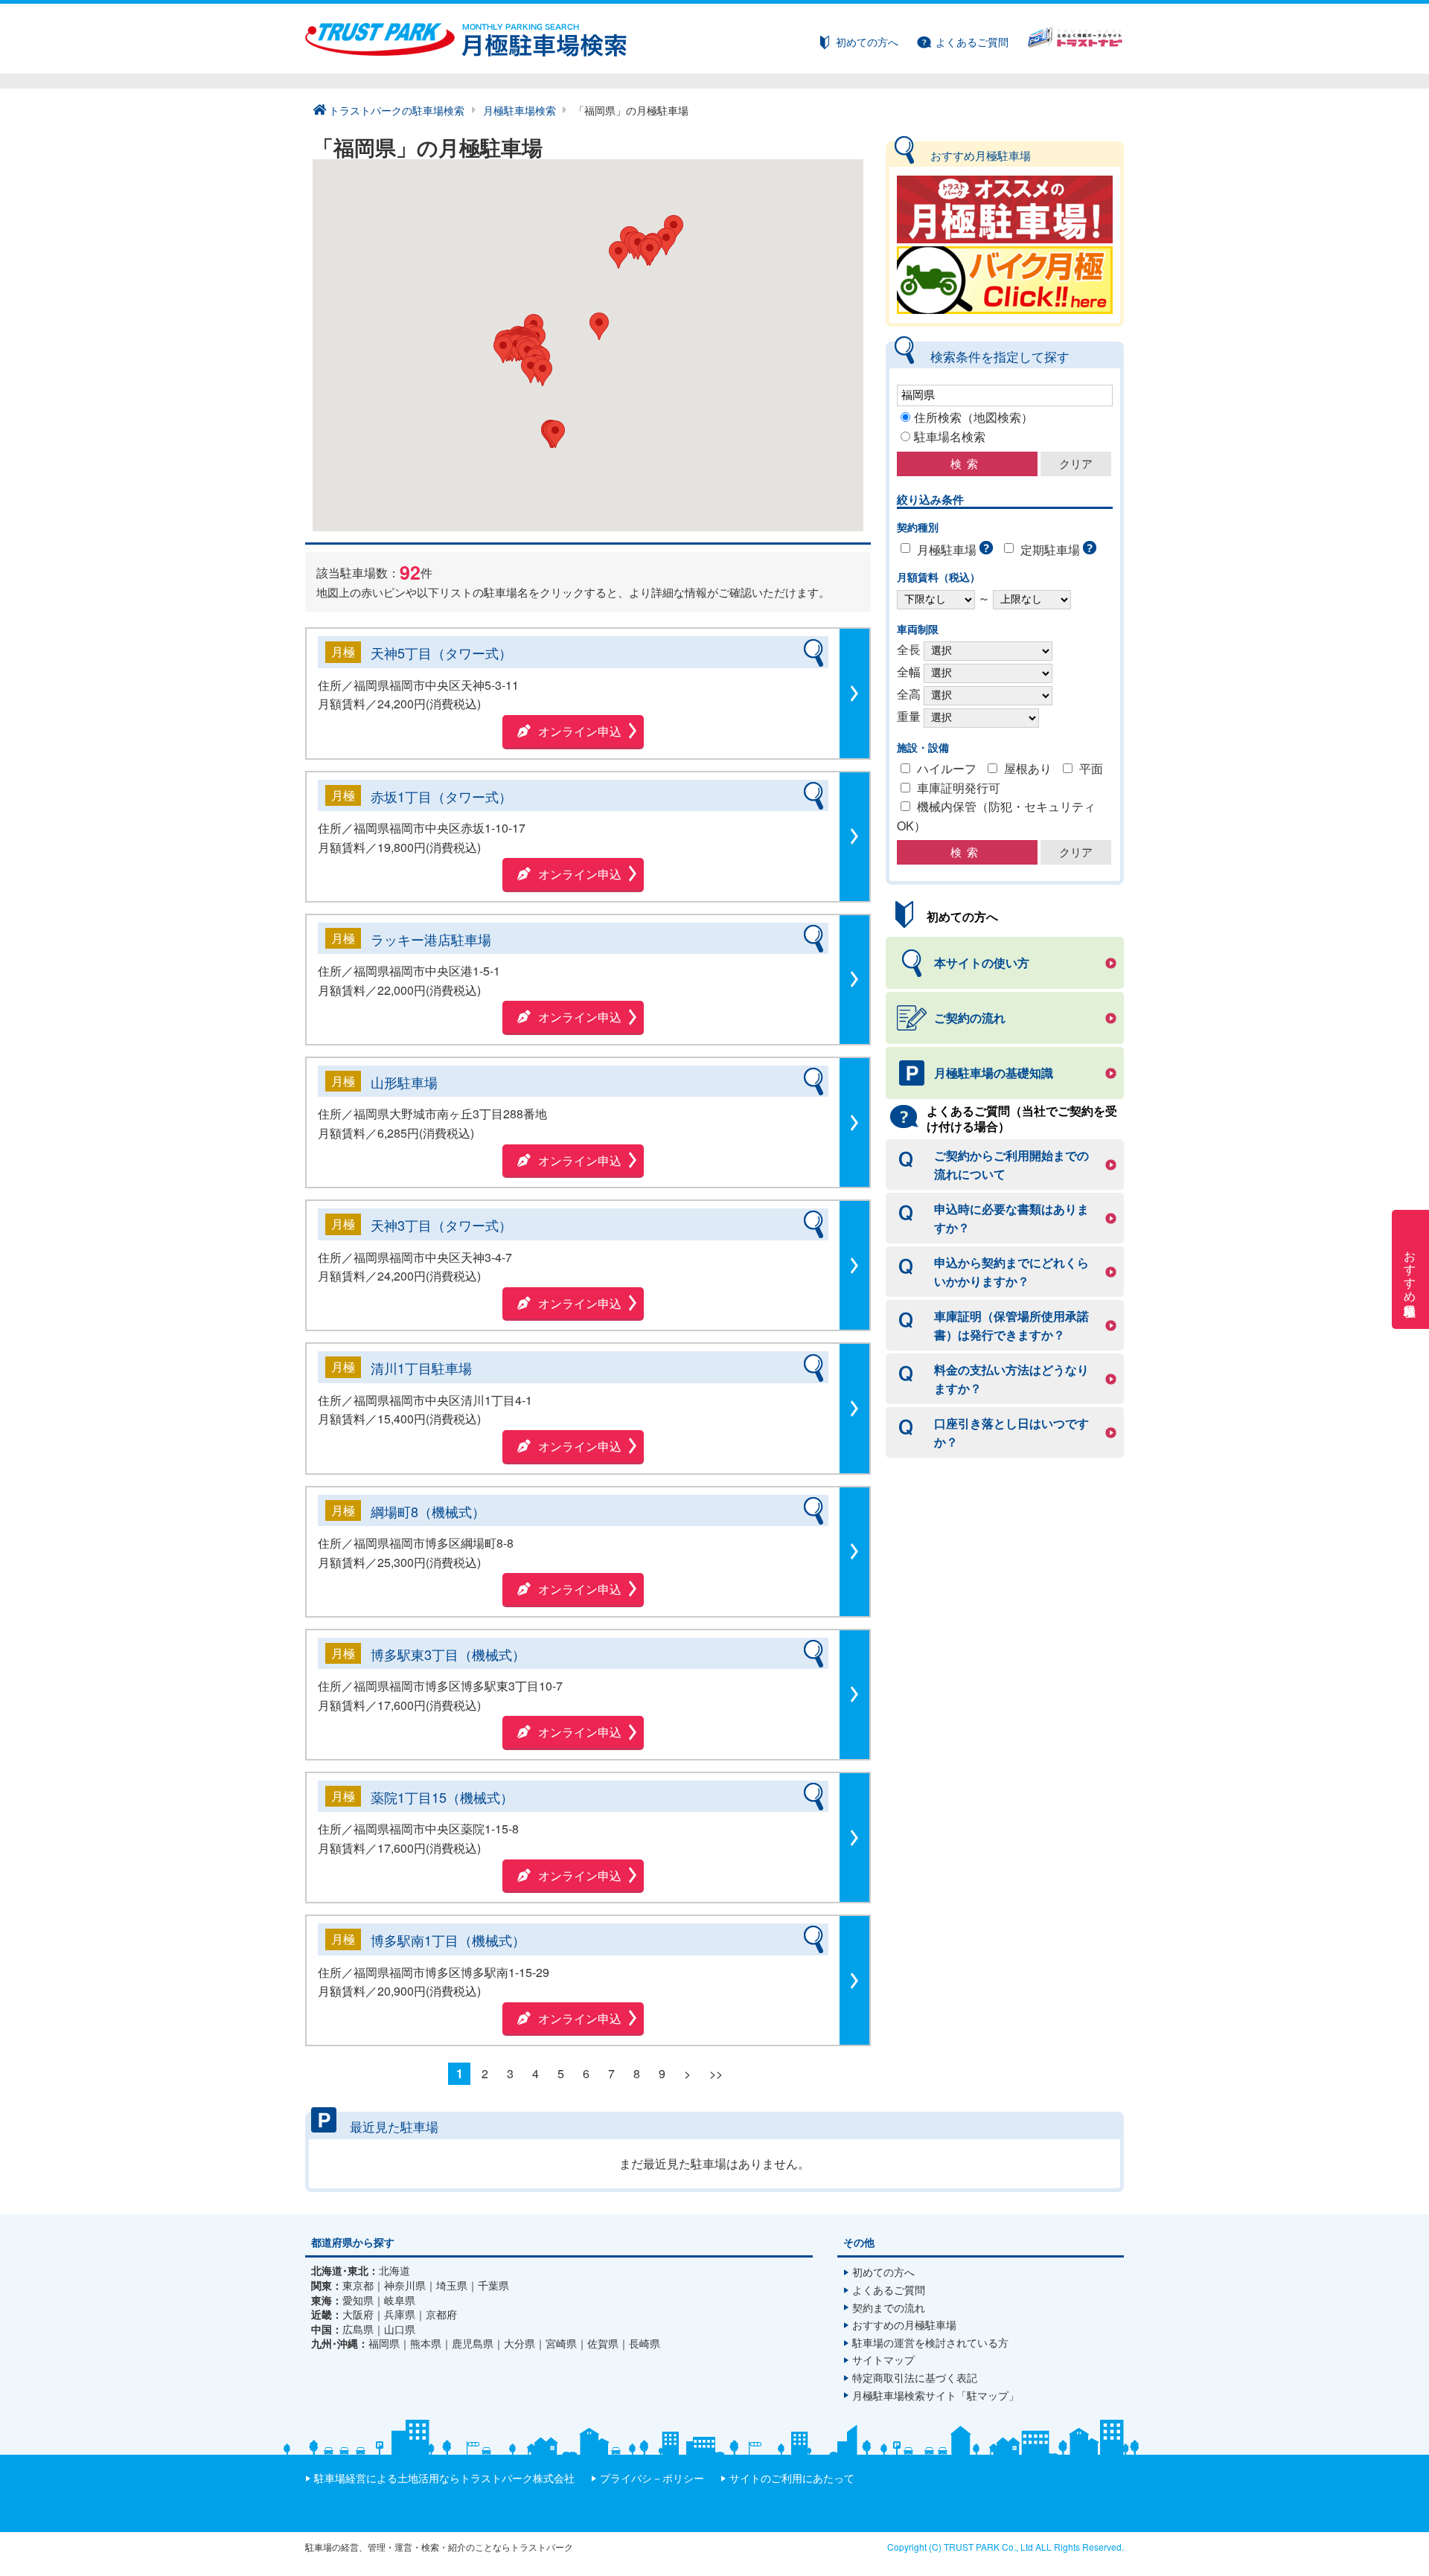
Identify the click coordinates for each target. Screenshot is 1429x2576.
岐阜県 (400, 2300)
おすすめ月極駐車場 (1411, 1269)
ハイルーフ (947, 768)
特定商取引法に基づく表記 (915, 2377)
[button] (543, 372)
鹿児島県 (473, 2343)
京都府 (441, 2314)
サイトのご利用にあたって (792, 2478)
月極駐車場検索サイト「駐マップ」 (936, 2395)
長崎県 (645, 2343)
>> (716, 2073)
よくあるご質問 (972, 42)
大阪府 (358, 2314)
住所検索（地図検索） (974, 417)
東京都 (358, 2285)
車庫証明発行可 (959, 788)
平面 (1091, 768)
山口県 (400, 2329)
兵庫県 (400, 2314)
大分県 (520, 2343)
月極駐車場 (947, 550)
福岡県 (384, 2343)
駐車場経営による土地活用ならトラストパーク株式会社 (444, 2478)
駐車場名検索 (950, 436)
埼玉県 (452, 2285)
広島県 (358, 2329)
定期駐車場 (1050, 550)
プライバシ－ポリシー (652, 2478)
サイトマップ (883, 2359)
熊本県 (426, 2343)
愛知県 (358, 2300)
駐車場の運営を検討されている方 (930, 2342)
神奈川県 (405, 2285)
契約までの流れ (889, 2307)
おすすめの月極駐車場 (904, 2325)
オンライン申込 (580, 731)
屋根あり (1028, 768)
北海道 (394, 2271)
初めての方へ (867, 42)
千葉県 (493, 2285)
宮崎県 (561, 2343)
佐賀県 (603, 2343)
